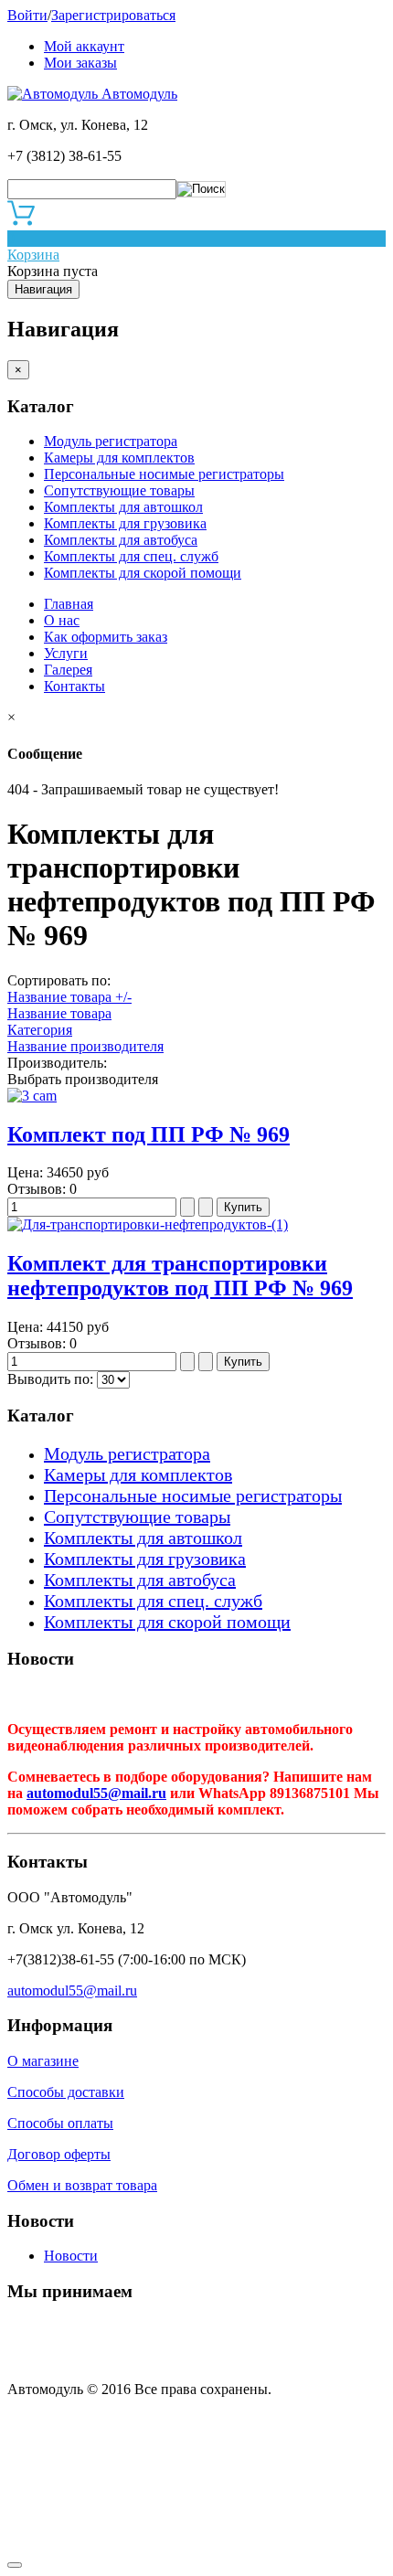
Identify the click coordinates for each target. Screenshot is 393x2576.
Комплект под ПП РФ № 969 (149, 1134)
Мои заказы (80, 63)
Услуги (66, 653)
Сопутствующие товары (119, 490)
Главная (69, 604)
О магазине (43, 2061)
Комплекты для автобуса (121, 540)
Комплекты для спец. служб (131, 556)
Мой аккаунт (84, 46)
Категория (40, 1030)
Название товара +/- (69, 997)
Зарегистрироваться (113, 15)
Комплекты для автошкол (123, 507)
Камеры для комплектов (119, 458)
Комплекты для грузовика (125, 523)
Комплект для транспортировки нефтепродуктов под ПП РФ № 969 (180, 1276)
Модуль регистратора (111, 441)
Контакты (74, 686)
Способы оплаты (60, 2123)
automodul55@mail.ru (96, 1793)
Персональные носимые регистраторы (164, 474)
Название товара (59, 1013)
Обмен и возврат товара (82, 2185)
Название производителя (85, 1046)
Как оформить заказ (106, 637)
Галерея (68, 670)
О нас (62, 620)
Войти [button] (27, 15)
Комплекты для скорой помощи (143, 573)
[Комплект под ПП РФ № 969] (32, 1096)
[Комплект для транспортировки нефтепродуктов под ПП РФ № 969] (148, 1224)
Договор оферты (59, 2154)
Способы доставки (66, 2092)
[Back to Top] (15, 2565)
